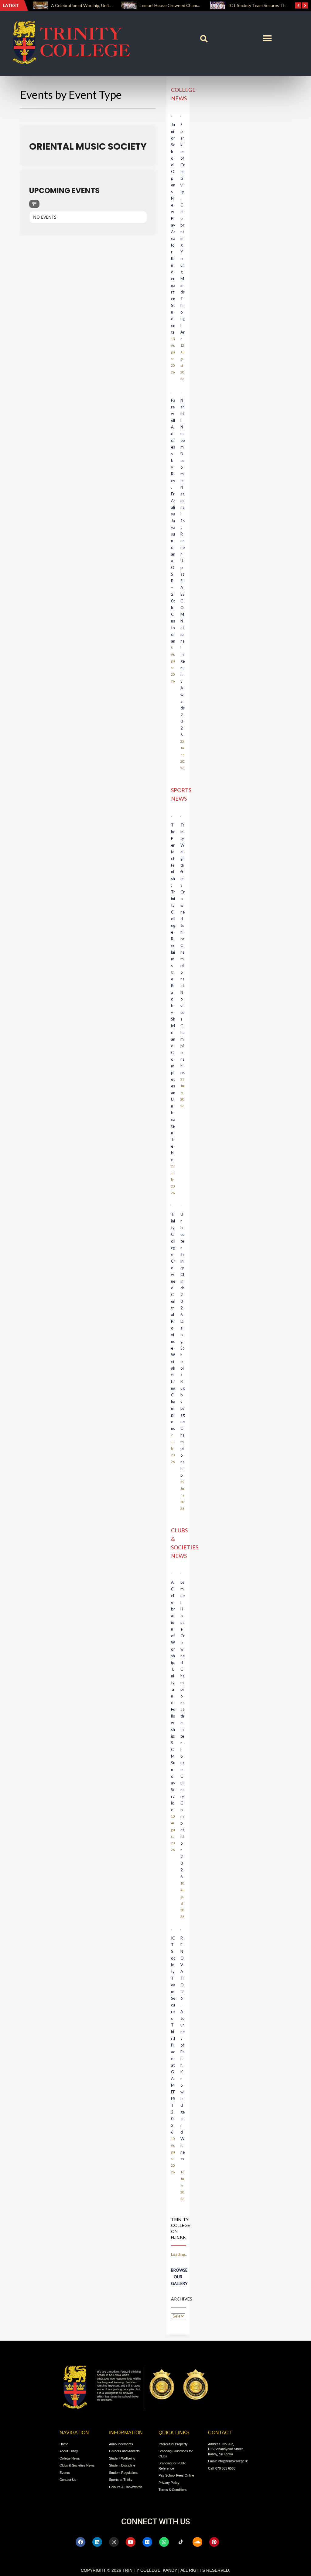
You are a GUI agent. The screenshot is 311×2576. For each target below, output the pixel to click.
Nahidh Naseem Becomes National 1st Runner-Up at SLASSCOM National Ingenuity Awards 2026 (183, 567)
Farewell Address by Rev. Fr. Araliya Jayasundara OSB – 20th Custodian (173, 521)
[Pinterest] (214, 2542)
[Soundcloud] (197, 2542)
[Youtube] (131, 2542)
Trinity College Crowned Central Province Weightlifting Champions (173, 1321)
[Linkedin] (97, 2542)
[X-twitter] (231, 2542)
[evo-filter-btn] (34, 204)
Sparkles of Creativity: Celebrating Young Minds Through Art (183, 232)
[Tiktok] (181, 2542)
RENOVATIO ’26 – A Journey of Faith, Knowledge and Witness (183, 2052)
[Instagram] (114, 2542)
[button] (204, 39)
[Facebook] (80, 2542)
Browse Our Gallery (179, 2277)
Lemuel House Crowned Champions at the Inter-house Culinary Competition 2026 (183, 1729)
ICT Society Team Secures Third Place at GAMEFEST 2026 (202, 5)
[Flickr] (147, 2542)
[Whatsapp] (164, 2542)
